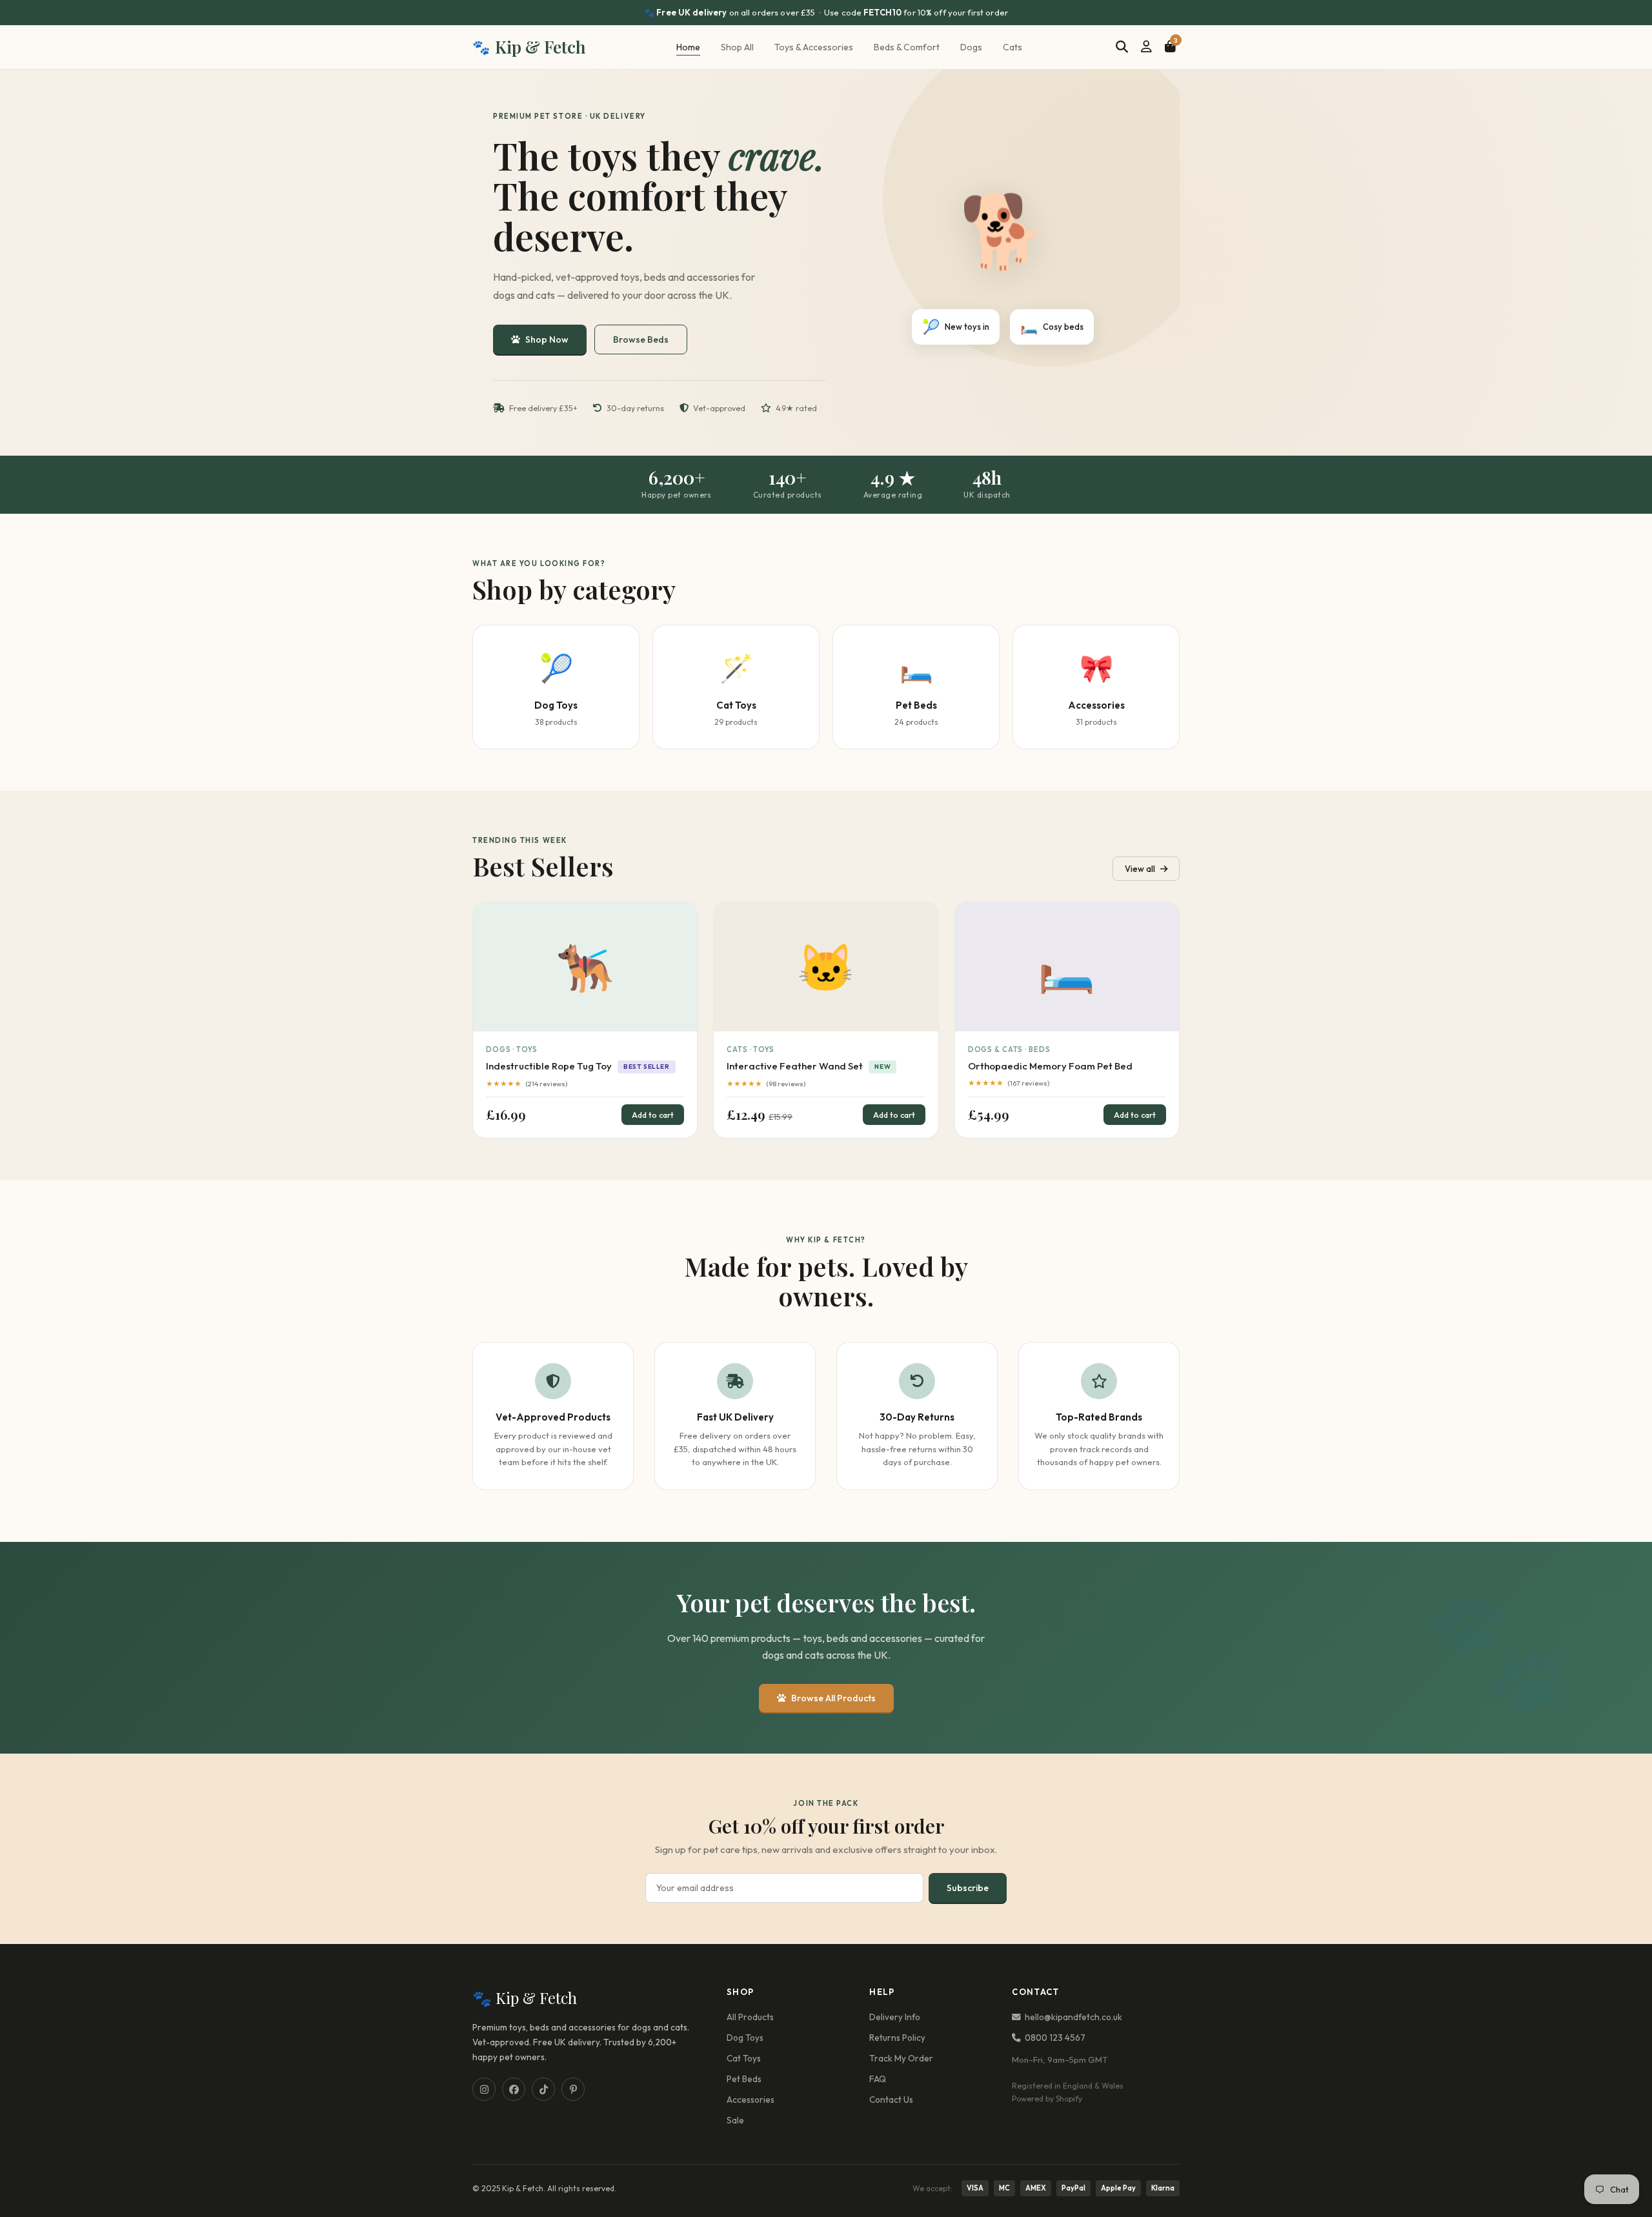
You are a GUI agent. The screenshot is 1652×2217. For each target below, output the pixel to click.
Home (688, 47)
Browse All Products (833, 1698)
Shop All (737, 47)
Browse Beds (641, 339)
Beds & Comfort (907, 47)
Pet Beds (744, 2079)
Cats (1012, 47)
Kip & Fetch (529, 47)
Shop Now (547, 339)
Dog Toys (745, 2038)
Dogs (971, 47)
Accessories (750, 2100)
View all (1140, 869)
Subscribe (968, 1888)
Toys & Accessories (814, 47)
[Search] (1122, 47)
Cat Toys (744, 2058)
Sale (735, 2120)
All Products (750, 2017)
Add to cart (653, 1115)
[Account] (1146, 47)
